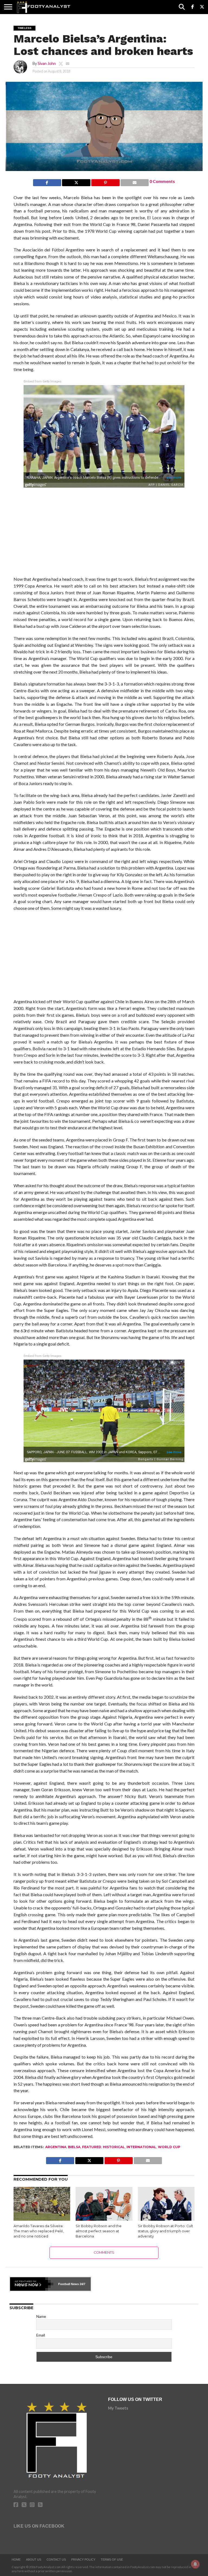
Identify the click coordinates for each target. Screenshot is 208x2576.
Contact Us (56, 2559)
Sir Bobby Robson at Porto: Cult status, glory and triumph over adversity (165, 2231)
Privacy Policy (83, 2559)
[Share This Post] (76, 181)
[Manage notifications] (195, 2564)
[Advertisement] (104, 533)
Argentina (56, 2147)
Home (16, 2559)
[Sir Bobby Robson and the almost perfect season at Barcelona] (104, 2219)
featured (92, 2147)
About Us (34, 2559)
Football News (69, 2284)
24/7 (82, 2284)
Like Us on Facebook (39, 2526)
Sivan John (47, 63)
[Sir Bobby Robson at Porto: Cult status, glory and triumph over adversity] (166, 2219)
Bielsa (74, 2147)
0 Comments (162, 181)
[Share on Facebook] (47, 181)
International (141, 2147)
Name (41, 2316)
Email (41, 2335)
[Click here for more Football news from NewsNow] (32, 2284)
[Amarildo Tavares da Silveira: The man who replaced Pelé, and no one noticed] (42, 2219)
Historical (114, 2147)
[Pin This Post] (105, 181)
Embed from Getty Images (43, 381)
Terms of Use (112, 2559)
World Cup (169, 2147)
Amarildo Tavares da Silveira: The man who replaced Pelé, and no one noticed (39, 2231)
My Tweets (118, 2408)
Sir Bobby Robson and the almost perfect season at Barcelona (99, 2231)
